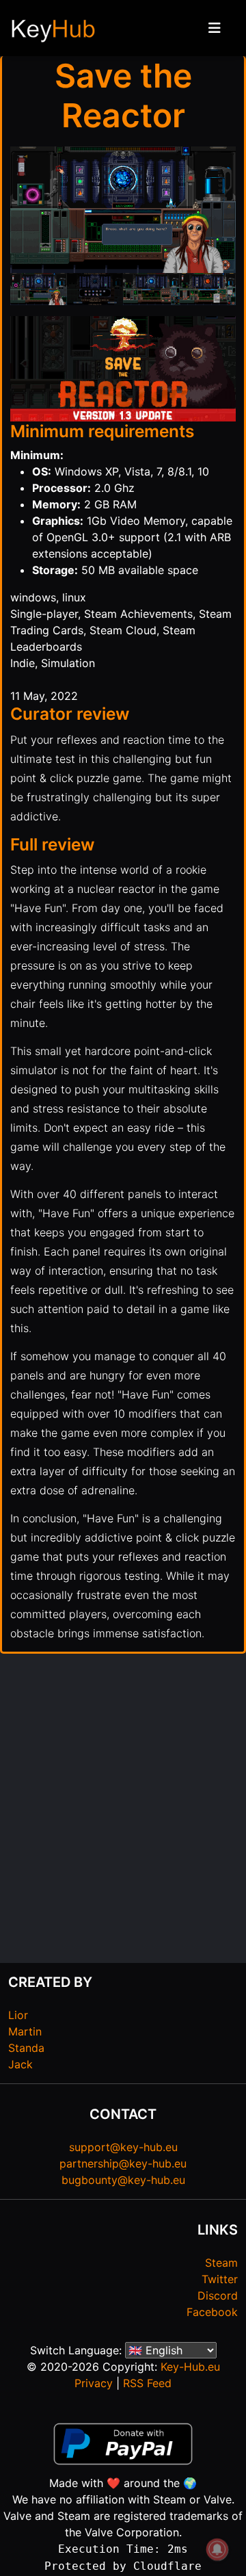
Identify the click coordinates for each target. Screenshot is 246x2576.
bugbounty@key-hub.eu (123, 2180)
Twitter (220, 2279)
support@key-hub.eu (123, 2147)
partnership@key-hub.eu (123, 2163)
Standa (26, 2048)
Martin (25, 2031)
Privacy (94, 2383)
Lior (18, 2015)
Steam (221, 2263)
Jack (20, 2064)
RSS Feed (147, 2383)
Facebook (212, 2312)
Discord (218, 2295)
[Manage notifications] (217, 2549)
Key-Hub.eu (190, 2367)
